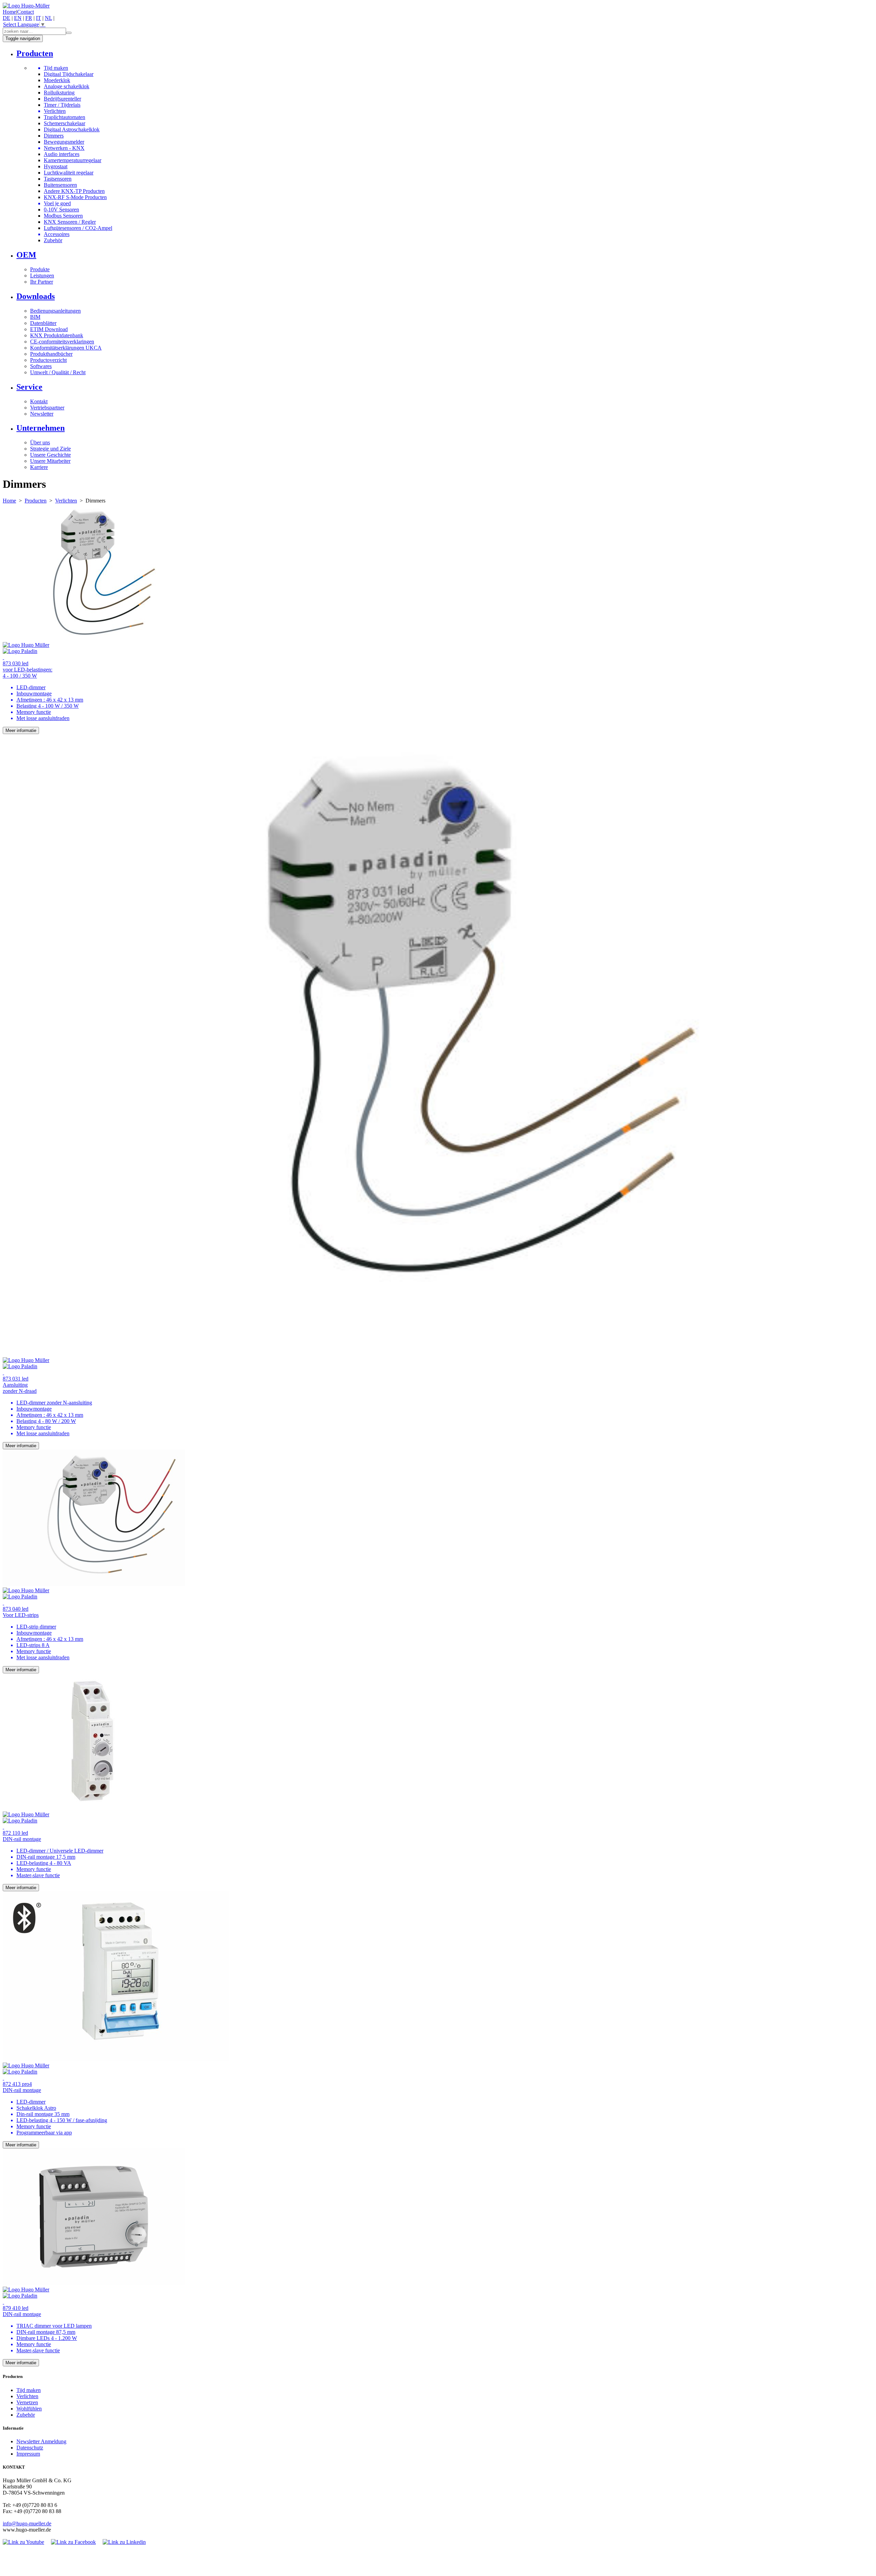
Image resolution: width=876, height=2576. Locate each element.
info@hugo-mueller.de (27, 2523)
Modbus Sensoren (63, 216)
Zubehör (53, 240)
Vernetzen (27, 2402)
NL (48, 18)
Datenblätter (43, 323)
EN (18, 18)
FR (29, 18)
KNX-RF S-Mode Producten (75, 197)
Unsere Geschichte (50, 455)
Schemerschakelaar (65, 123)
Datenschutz (30, 2448)
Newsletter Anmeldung (41, 2441)
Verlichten (66, 501)
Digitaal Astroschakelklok (72, 129)
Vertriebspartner (47, 408)
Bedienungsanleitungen (55, 311)
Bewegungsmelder (64, 142)
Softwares (41, 366)
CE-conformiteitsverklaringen (62, 342)
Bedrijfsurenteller (62, 99)
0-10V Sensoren (61, 210)
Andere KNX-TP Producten (74, 191)
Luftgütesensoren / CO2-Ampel (78, 228)
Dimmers (54, 136)
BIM (35, 317)
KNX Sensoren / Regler (70, 222)
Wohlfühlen (29, 2409)
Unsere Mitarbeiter (50, 461)
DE (7, 18)
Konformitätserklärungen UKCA (66, 348)
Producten (36, 501)
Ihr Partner (42, 282)
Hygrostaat (56, 166)
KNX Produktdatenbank (57, 335)
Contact (25, 12)
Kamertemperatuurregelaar (73, 160)
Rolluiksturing (59, 93)
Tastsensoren (58, 179)
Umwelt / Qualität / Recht (58, 372)
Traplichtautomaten (65, 117)
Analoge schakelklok (67, 86)
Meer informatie (21, 730)
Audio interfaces (62, 154)
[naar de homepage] (26, 6)
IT (38, 18)
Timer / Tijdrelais (62, 105)
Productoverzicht (48, 360)
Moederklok (57, 80)
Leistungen (42, 276)
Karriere (39, 467)
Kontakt (39, 401)
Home (9, 12)
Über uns (40, 442)
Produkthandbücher (51, 354)
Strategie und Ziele (50, 449)
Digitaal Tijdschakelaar (69, 74)
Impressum (28, 2454)
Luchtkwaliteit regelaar (69, 173)
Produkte (40, 269)
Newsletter (42, 414)
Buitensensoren (60, 185)
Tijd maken (29, 2390)
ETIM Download (49, 329)
